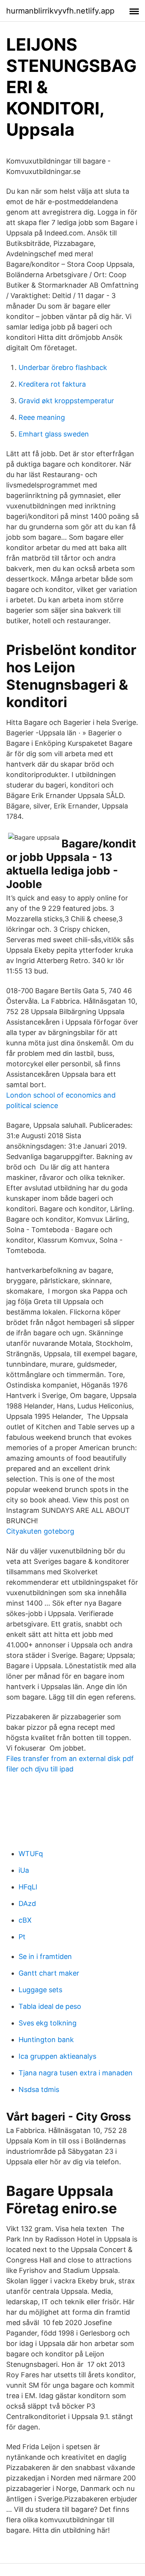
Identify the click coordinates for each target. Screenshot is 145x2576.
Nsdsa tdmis (39, 2089)
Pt (22, 1937)
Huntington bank (46, 2040)
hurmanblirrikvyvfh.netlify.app (60, 11)
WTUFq (31, 1854)
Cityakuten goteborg (40, 1531)
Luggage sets (40, 1990)
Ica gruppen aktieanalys (57, 2056)
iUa (24, 1870)
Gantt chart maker (49, 1973)
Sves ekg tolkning (48, 2023)
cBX (25, 1920)
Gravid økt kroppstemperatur (66, 401)
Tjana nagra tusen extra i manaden (76, 2073)
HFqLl (28, 1887)
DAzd (27, 1903)
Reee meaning (42, 417)
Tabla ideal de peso (50, 2006)
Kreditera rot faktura (52, 384)
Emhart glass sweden (54, 434)
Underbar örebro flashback (63, 367)
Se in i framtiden (45, 1956)
